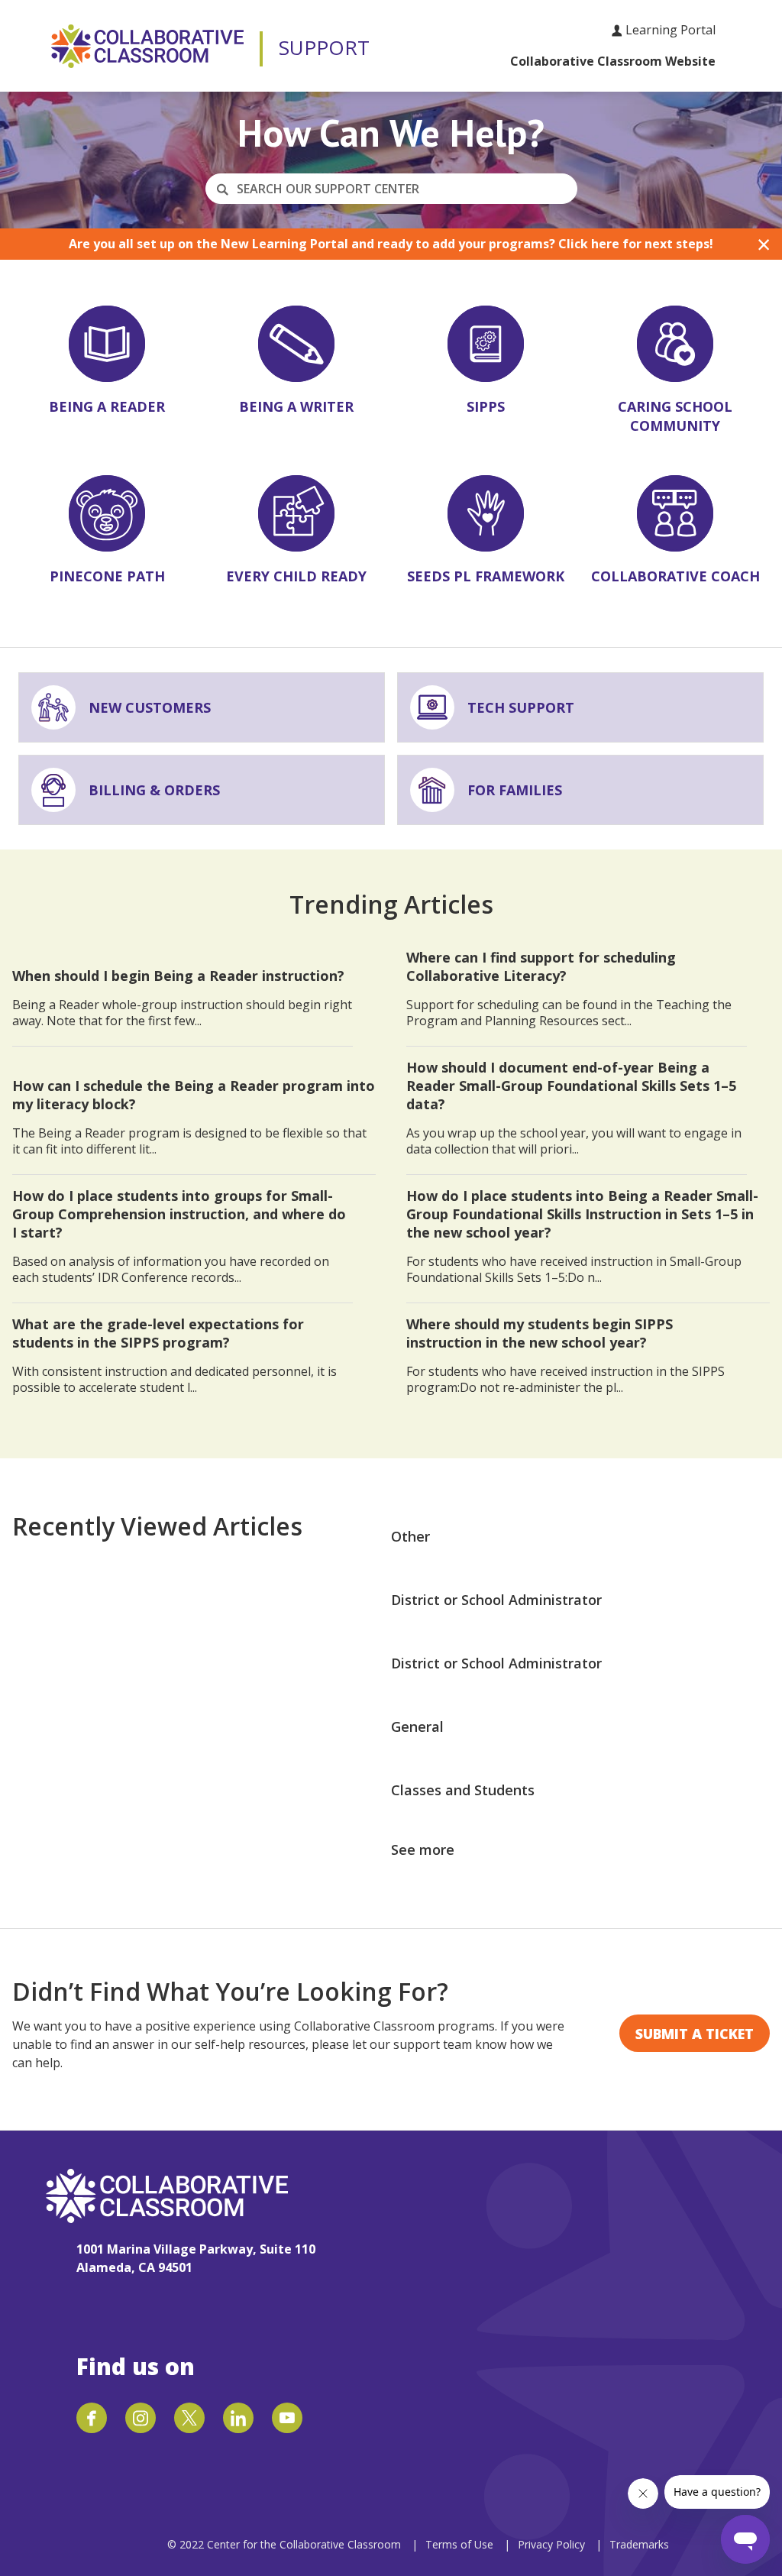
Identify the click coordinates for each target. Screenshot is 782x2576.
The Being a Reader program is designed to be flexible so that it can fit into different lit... (194, 1117)
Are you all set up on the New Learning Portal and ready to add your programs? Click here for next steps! (391, 244)
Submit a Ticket (695, 2034)
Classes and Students (463, 1790)
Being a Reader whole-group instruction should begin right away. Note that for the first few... (182, 998)
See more (423, 1849)
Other (410, 1536)
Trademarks (639, 2544)
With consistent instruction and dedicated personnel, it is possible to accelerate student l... (174, 1355)
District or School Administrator (496, 1600)
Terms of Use (459, 2544)
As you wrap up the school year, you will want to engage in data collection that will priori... (574, 1108)
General (417, 1727)
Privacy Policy (553, 2544)
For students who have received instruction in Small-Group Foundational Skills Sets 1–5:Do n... (582, 1236)
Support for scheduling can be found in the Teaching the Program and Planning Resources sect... (569, 989)
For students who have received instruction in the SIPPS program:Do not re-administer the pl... (565, 1355)
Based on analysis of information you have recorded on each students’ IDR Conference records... (179, 1236)
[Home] (147, 46)
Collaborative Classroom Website (613, 61)
